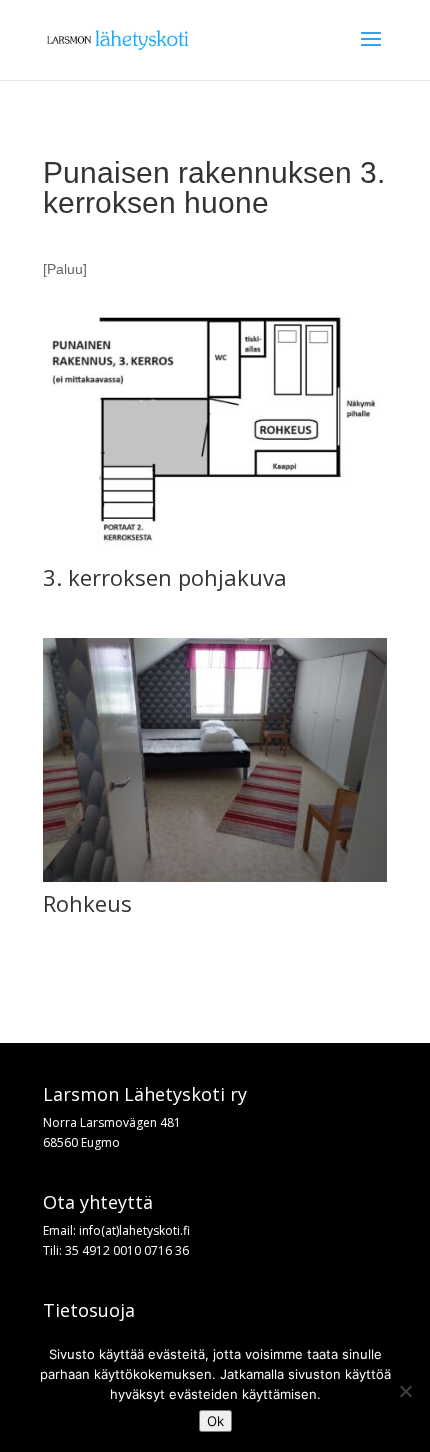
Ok (215, 1421)
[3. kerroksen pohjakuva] (215, 550)
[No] (405, 1391)
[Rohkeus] (215, 876)
